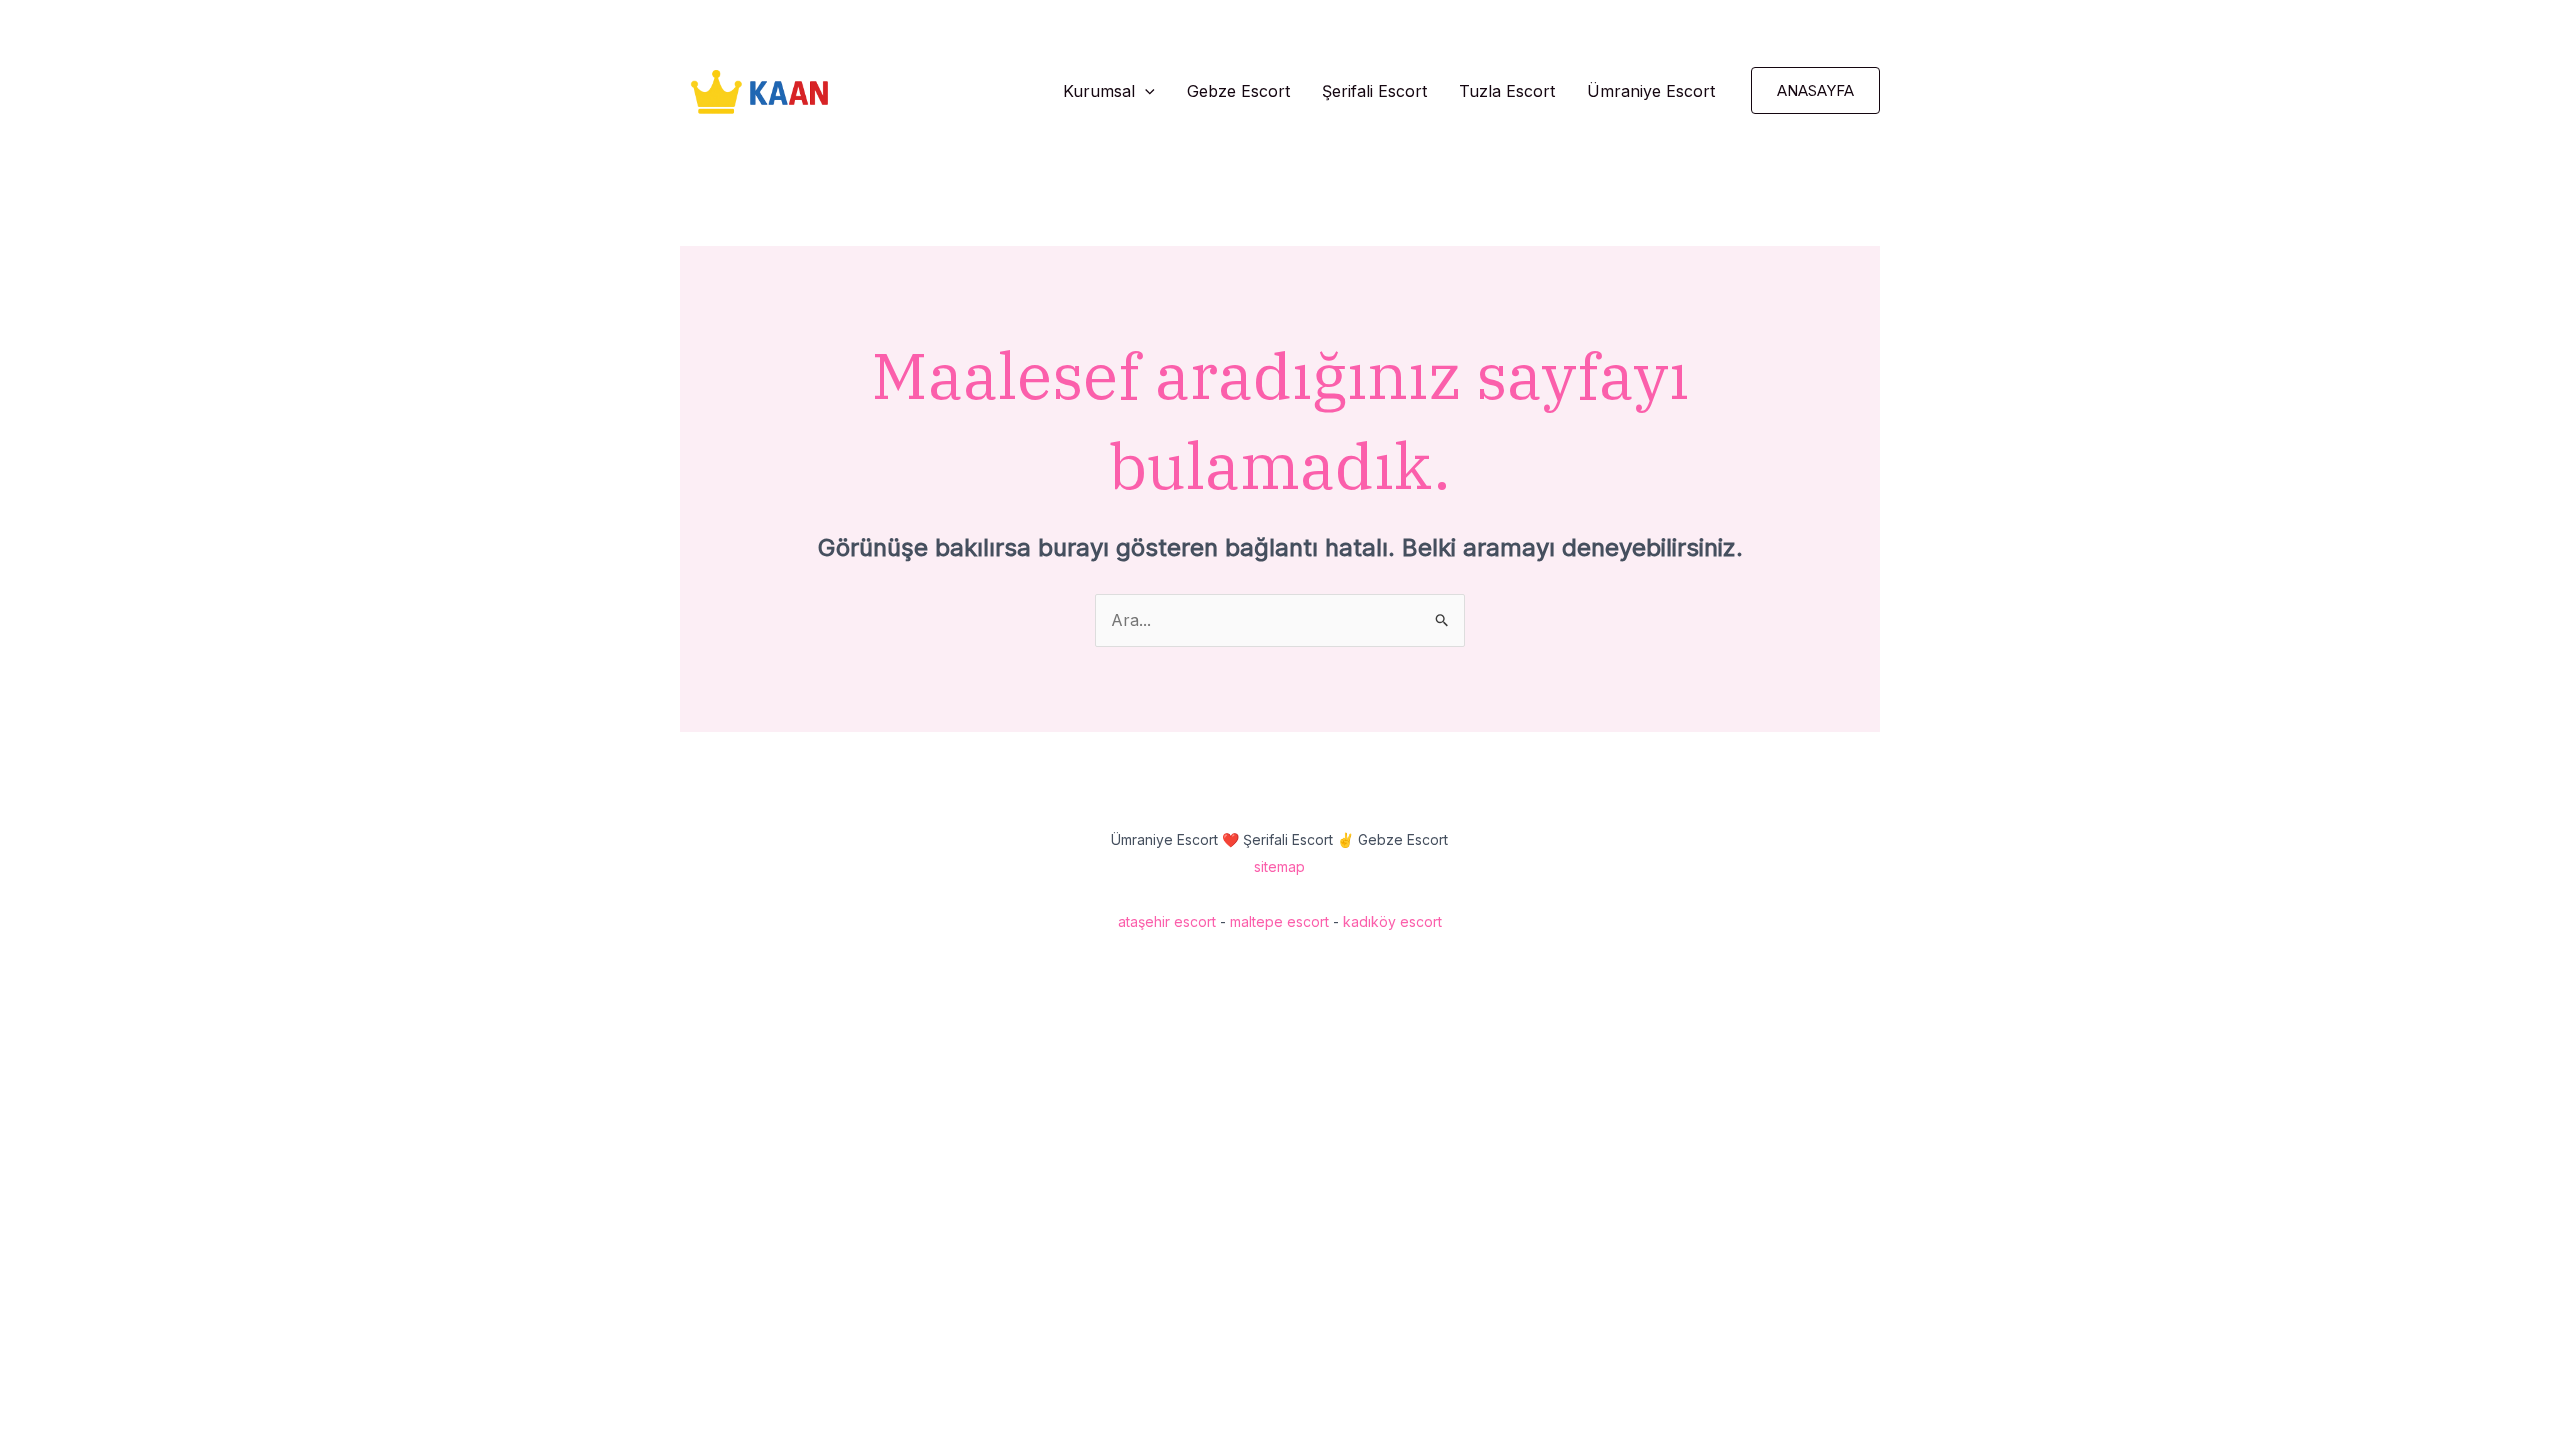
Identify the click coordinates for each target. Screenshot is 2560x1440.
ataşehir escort (1167, 921)
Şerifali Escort (1374, 91)
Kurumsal (1099, 91)
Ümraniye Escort (1651, 91)
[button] (1145, 91)
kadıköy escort (1392, 921)
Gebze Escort (1238, 91)
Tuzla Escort (1507, 91)
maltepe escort (1279, 921)
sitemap (1279, 866)
